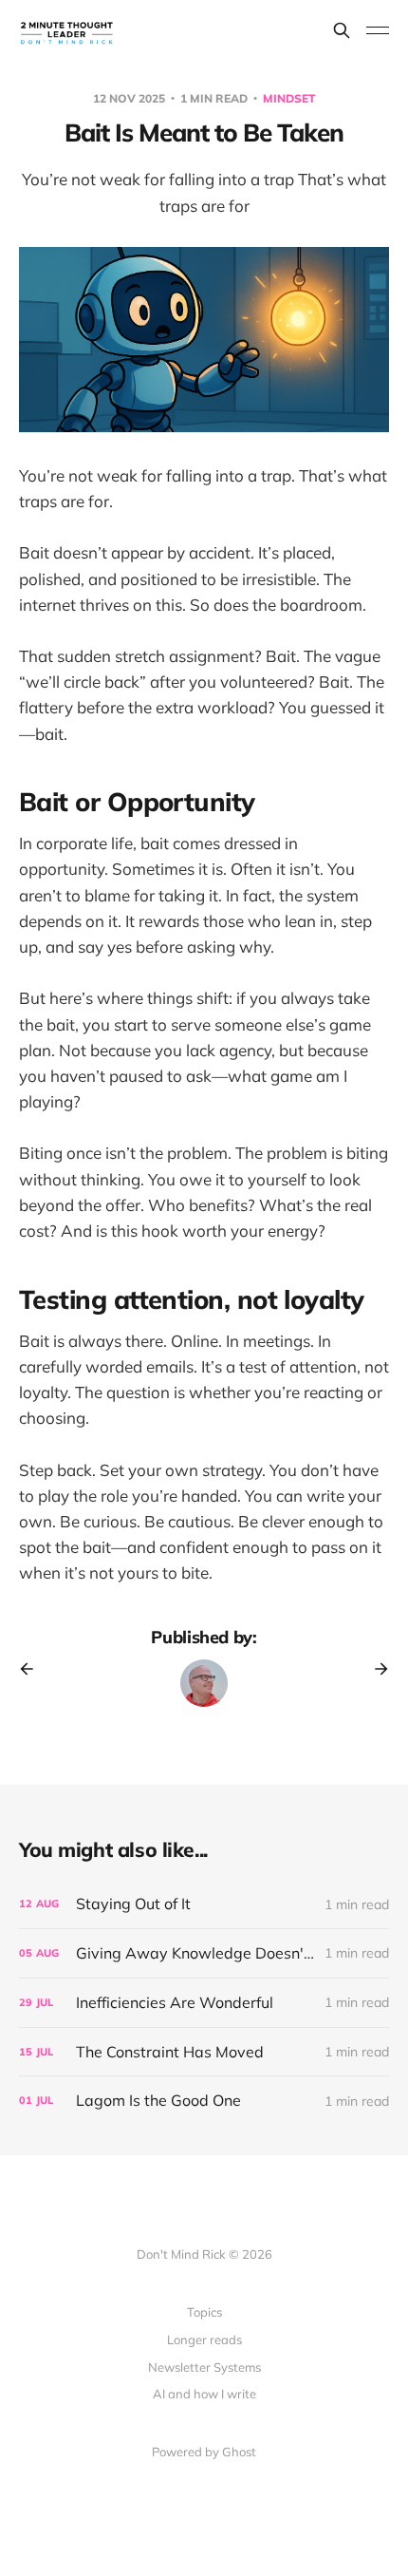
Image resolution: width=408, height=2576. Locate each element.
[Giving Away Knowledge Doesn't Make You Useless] (204, 1953)
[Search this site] (342, 30)
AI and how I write (204, 2394)
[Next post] (375, 1669)
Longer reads (204, 2339)
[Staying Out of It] (204, 1904)
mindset (289, 98)
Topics (204, 2312)
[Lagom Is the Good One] (204, 2101)
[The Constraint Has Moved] (204, 2052)
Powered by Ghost (204, 2452)
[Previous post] (33, 1669)
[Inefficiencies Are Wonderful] (204, 2003)
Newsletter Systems (204, 2367)
